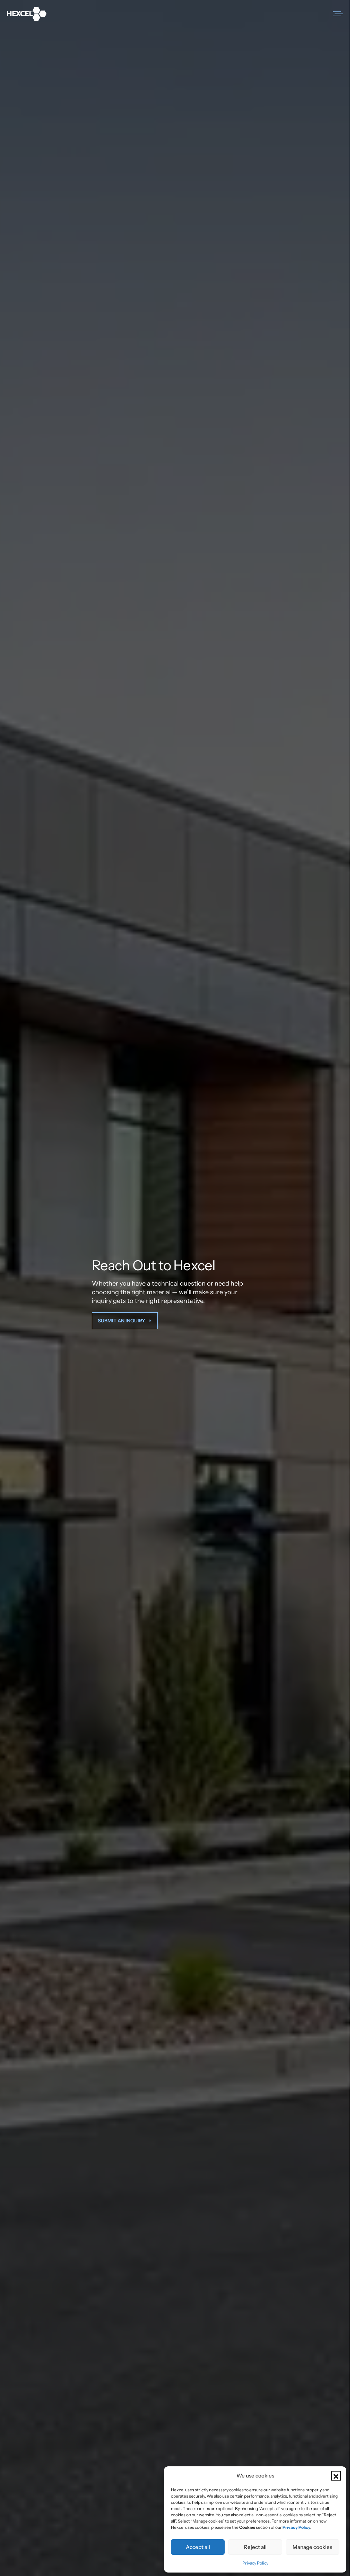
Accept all (198, 2547)
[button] (336, 2476)
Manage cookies (312, 2547)
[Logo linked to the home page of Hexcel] (27, 14)
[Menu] (339, 14)
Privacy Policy (255, 2563)
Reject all (255, 2547)
